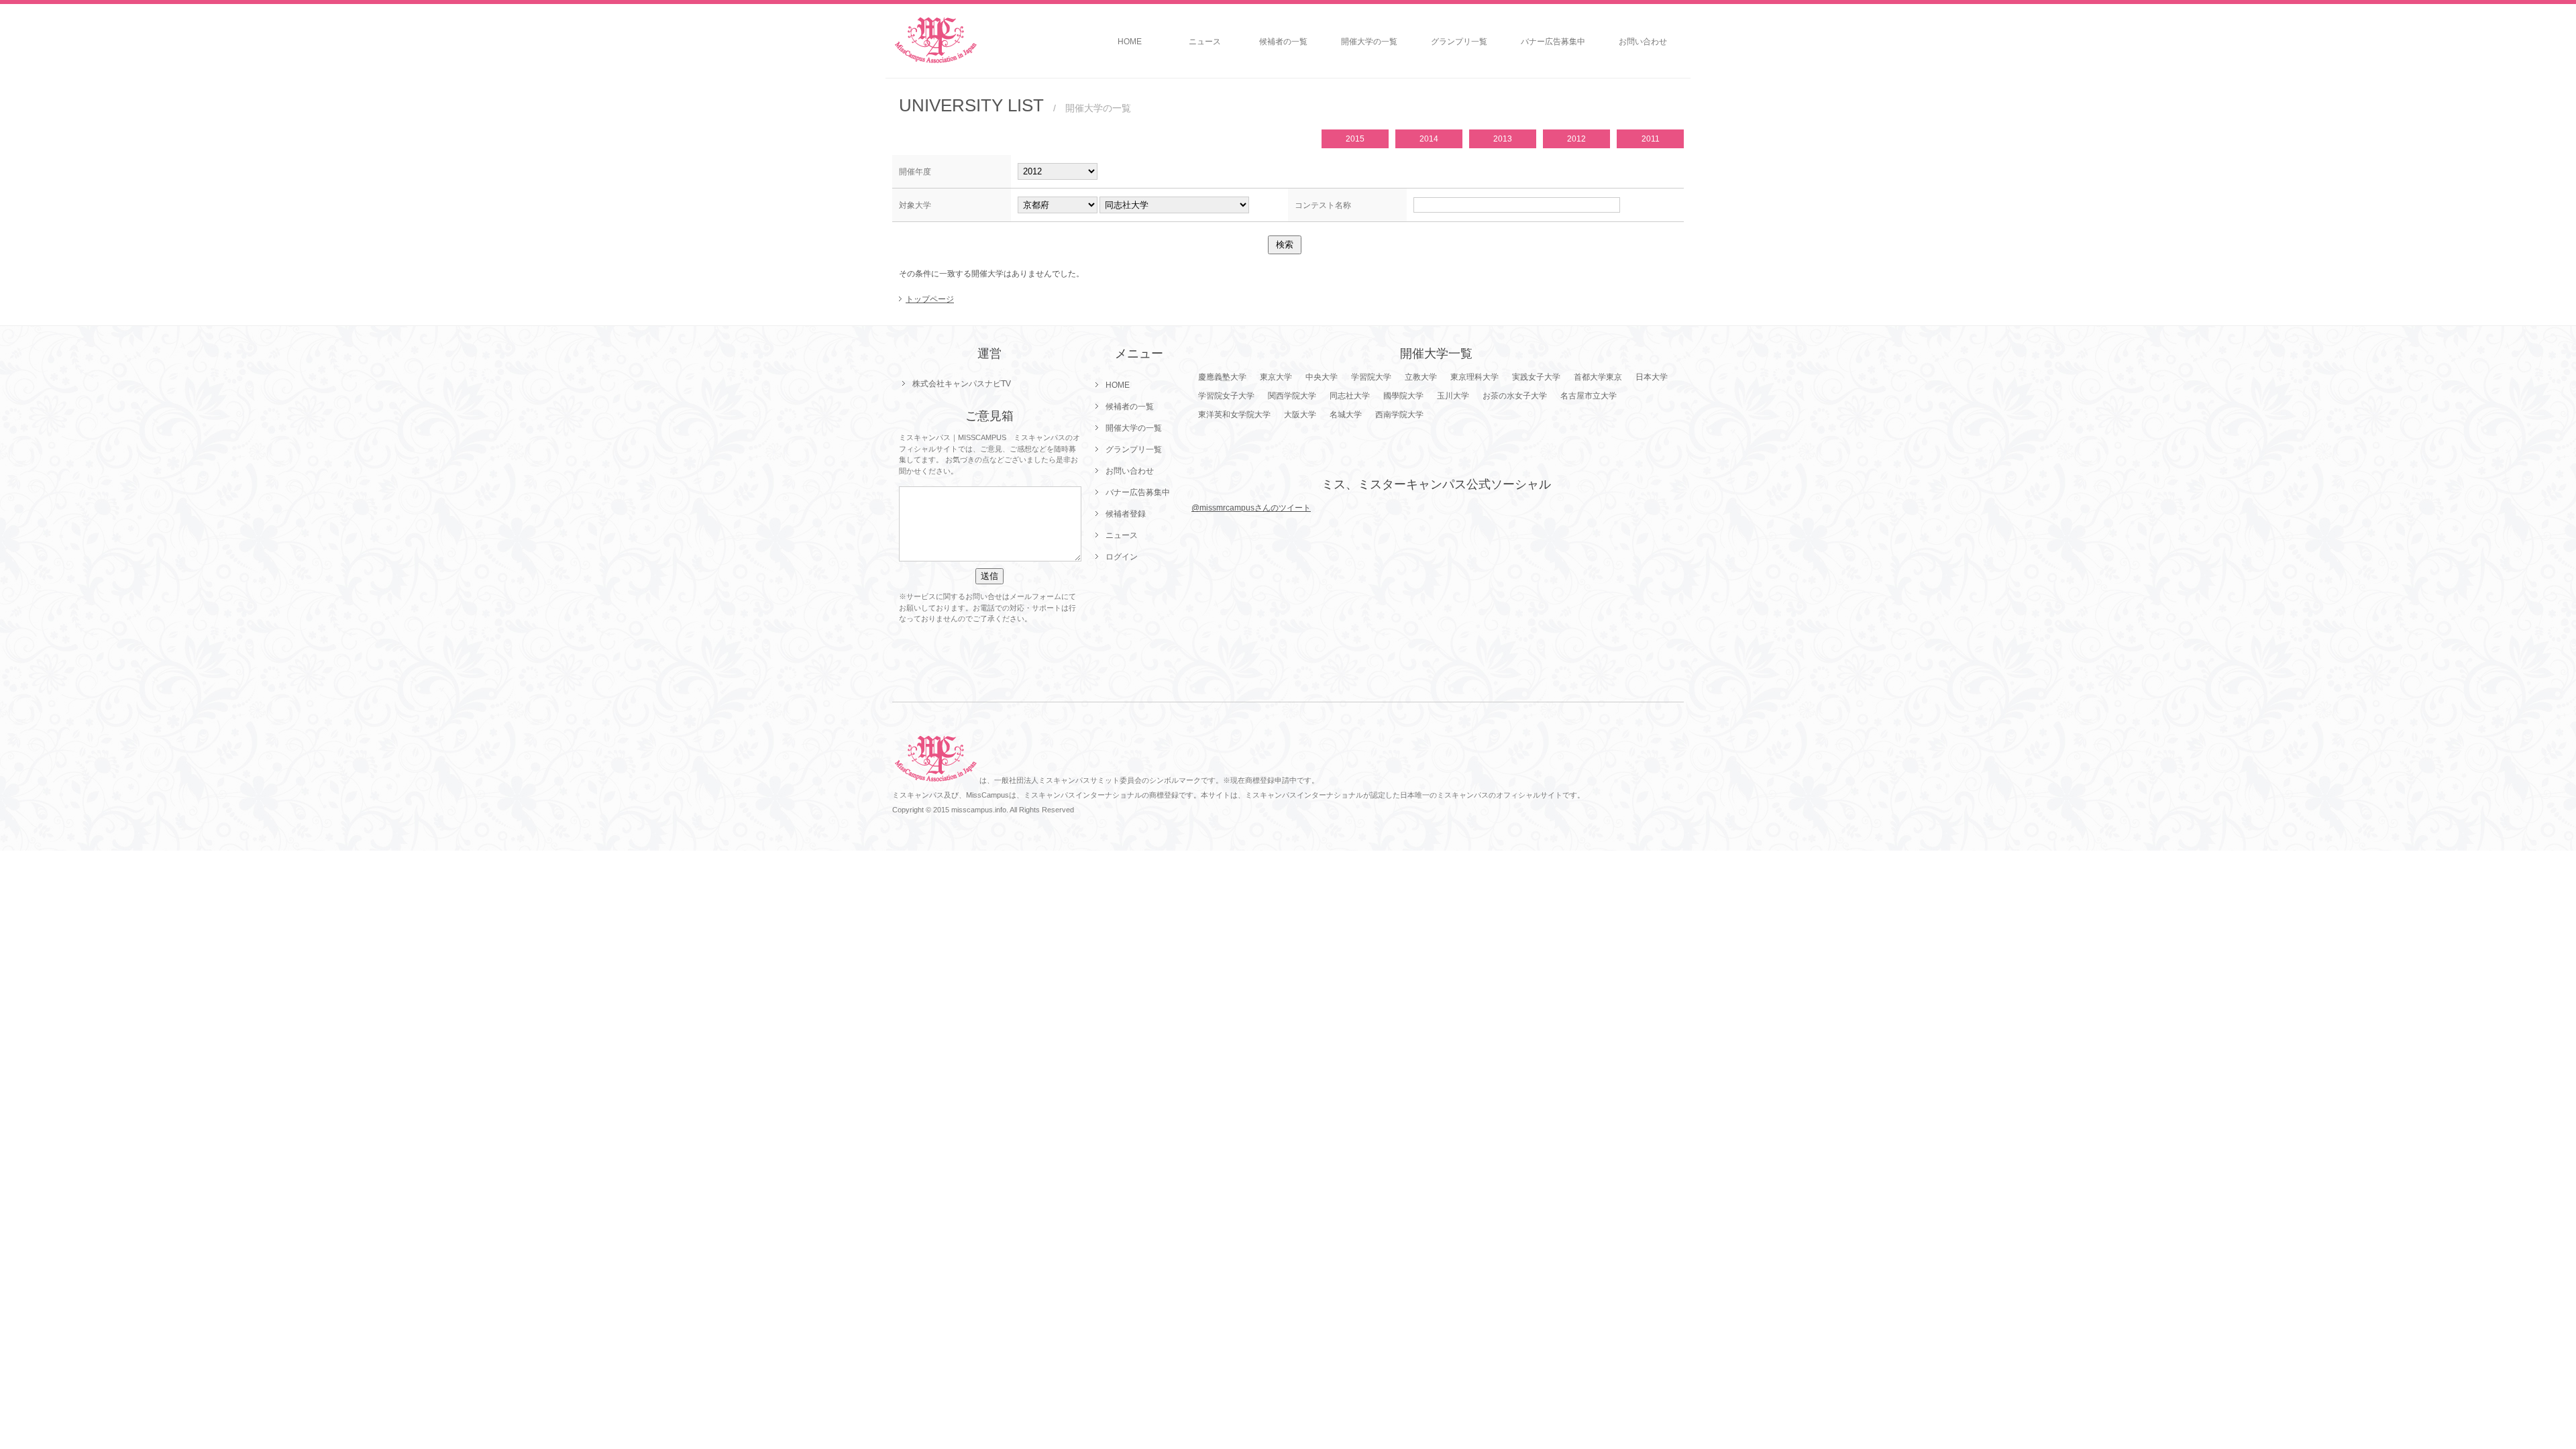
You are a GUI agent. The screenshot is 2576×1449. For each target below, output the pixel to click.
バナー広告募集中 (1553, 42)
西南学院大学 (1399, 415)
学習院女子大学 (1226, 396)
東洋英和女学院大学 (1234, 415)
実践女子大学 (1536, 377)
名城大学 (1346, 415)
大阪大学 (1300, 415)
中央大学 (1322, 377)
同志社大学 (1350, 396)
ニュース (1205, 42)
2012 (1576, 139)
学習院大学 (1371, 377)
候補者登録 (1126, 514)
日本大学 (1652, 377)
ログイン (1122, 557)
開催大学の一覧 (1369, 42)
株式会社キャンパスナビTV (962, 384)
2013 (1503, 139)
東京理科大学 (1474, 377)
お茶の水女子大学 (1515, 396)
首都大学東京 (1598, 377)
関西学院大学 (1292, 396)
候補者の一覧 (1283, 42)
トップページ (930, 299)
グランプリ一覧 (1459, 42)
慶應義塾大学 (1222, 377)
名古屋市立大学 (1589, 396)
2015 (1355, 139)
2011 (1651, 139)
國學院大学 (1403, 396)
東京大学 (1276, 377)
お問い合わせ (1643, 42)
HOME (1130, 42)
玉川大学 (1453, 396)
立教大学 (1421, 377)
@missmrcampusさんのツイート (1251, 508)
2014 (1429, 139)
